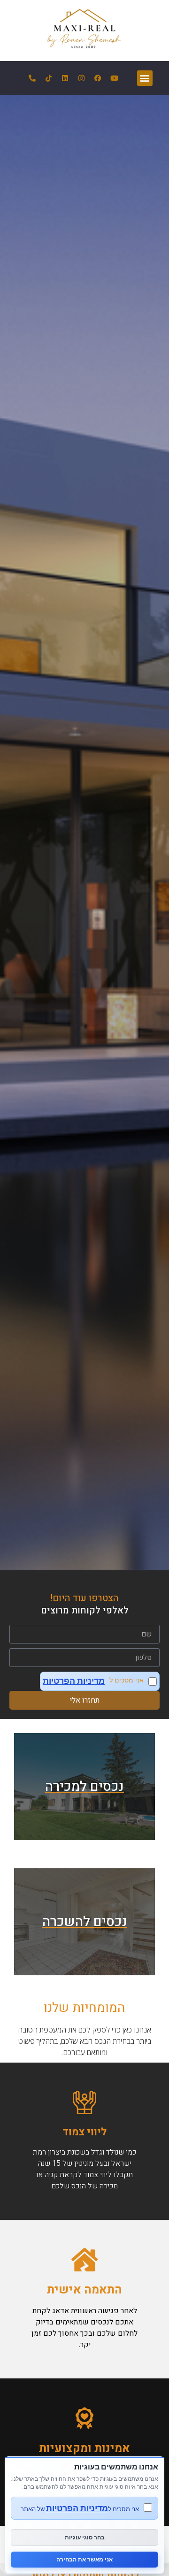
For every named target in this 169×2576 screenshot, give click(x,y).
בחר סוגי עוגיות (85, 2537)
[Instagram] (82, 78)
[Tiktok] (49, 78)
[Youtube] (115, 78)
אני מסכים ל (93, 1681)
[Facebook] (98, 78)
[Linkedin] (65, 78)
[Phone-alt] (32, 78)
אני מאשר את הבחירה (84, 2559)
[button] (145, 78)
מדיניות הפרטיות (74, 1681)
